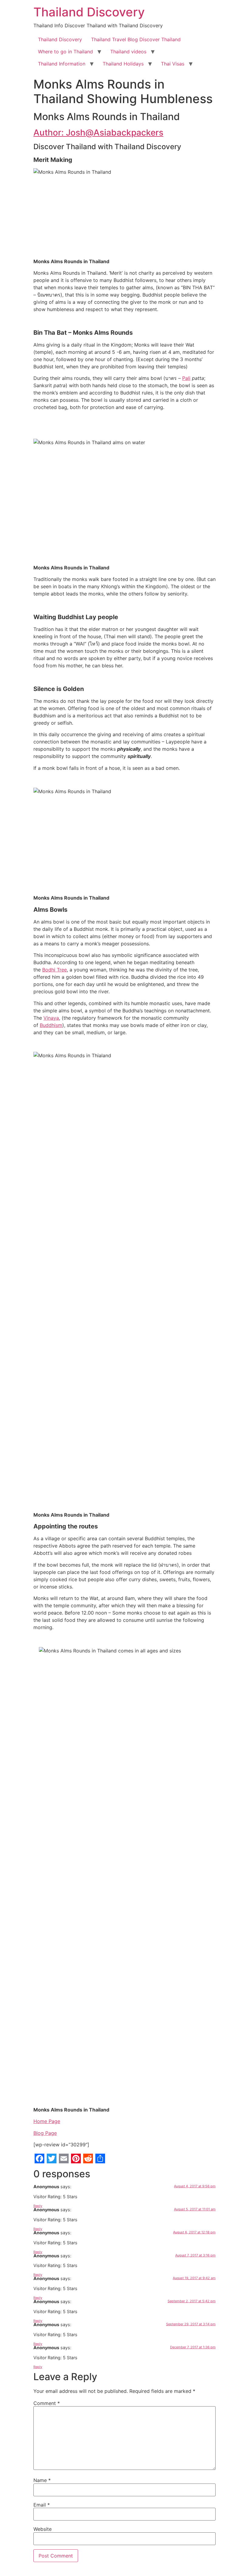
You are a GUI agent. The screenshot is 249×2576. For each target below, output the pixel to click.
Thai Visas (173, 64)
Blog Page (45, 2133)
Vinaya (51, 1018)
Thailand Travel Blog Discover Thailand (136, 39)
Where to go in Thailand (65, 52)
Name (42, 2480)
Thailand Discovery (89, 12)
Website (43, 2529)
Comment (47, 2403)
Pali (186, 378)
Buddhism (51, 1025)
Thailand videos (128, 52)
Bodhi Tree (55, 970)
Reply (38, 2206)
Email (42, 2505)
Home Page (47, 2121)
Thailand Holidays (123, 64)
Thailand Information (62, 64)
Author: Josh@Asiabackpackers (98, 132)
